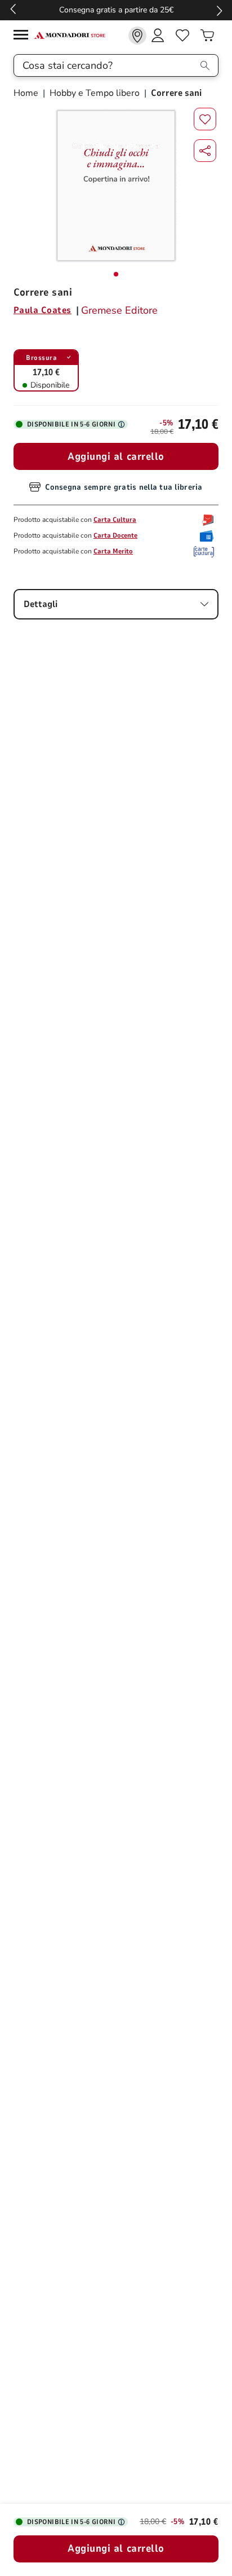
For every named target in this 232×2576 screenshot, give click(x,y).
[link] (137, 36)
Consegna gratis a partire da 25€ (116, 10)
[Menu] (24, 36)
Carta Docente (115, 535)
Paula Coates (43, 310)
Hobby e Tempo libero (95, 93)
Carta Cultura (115, 520)
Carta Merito (113, 551)
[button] (205, 151)
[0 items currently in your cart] (207, 36)
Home (27, 93)
